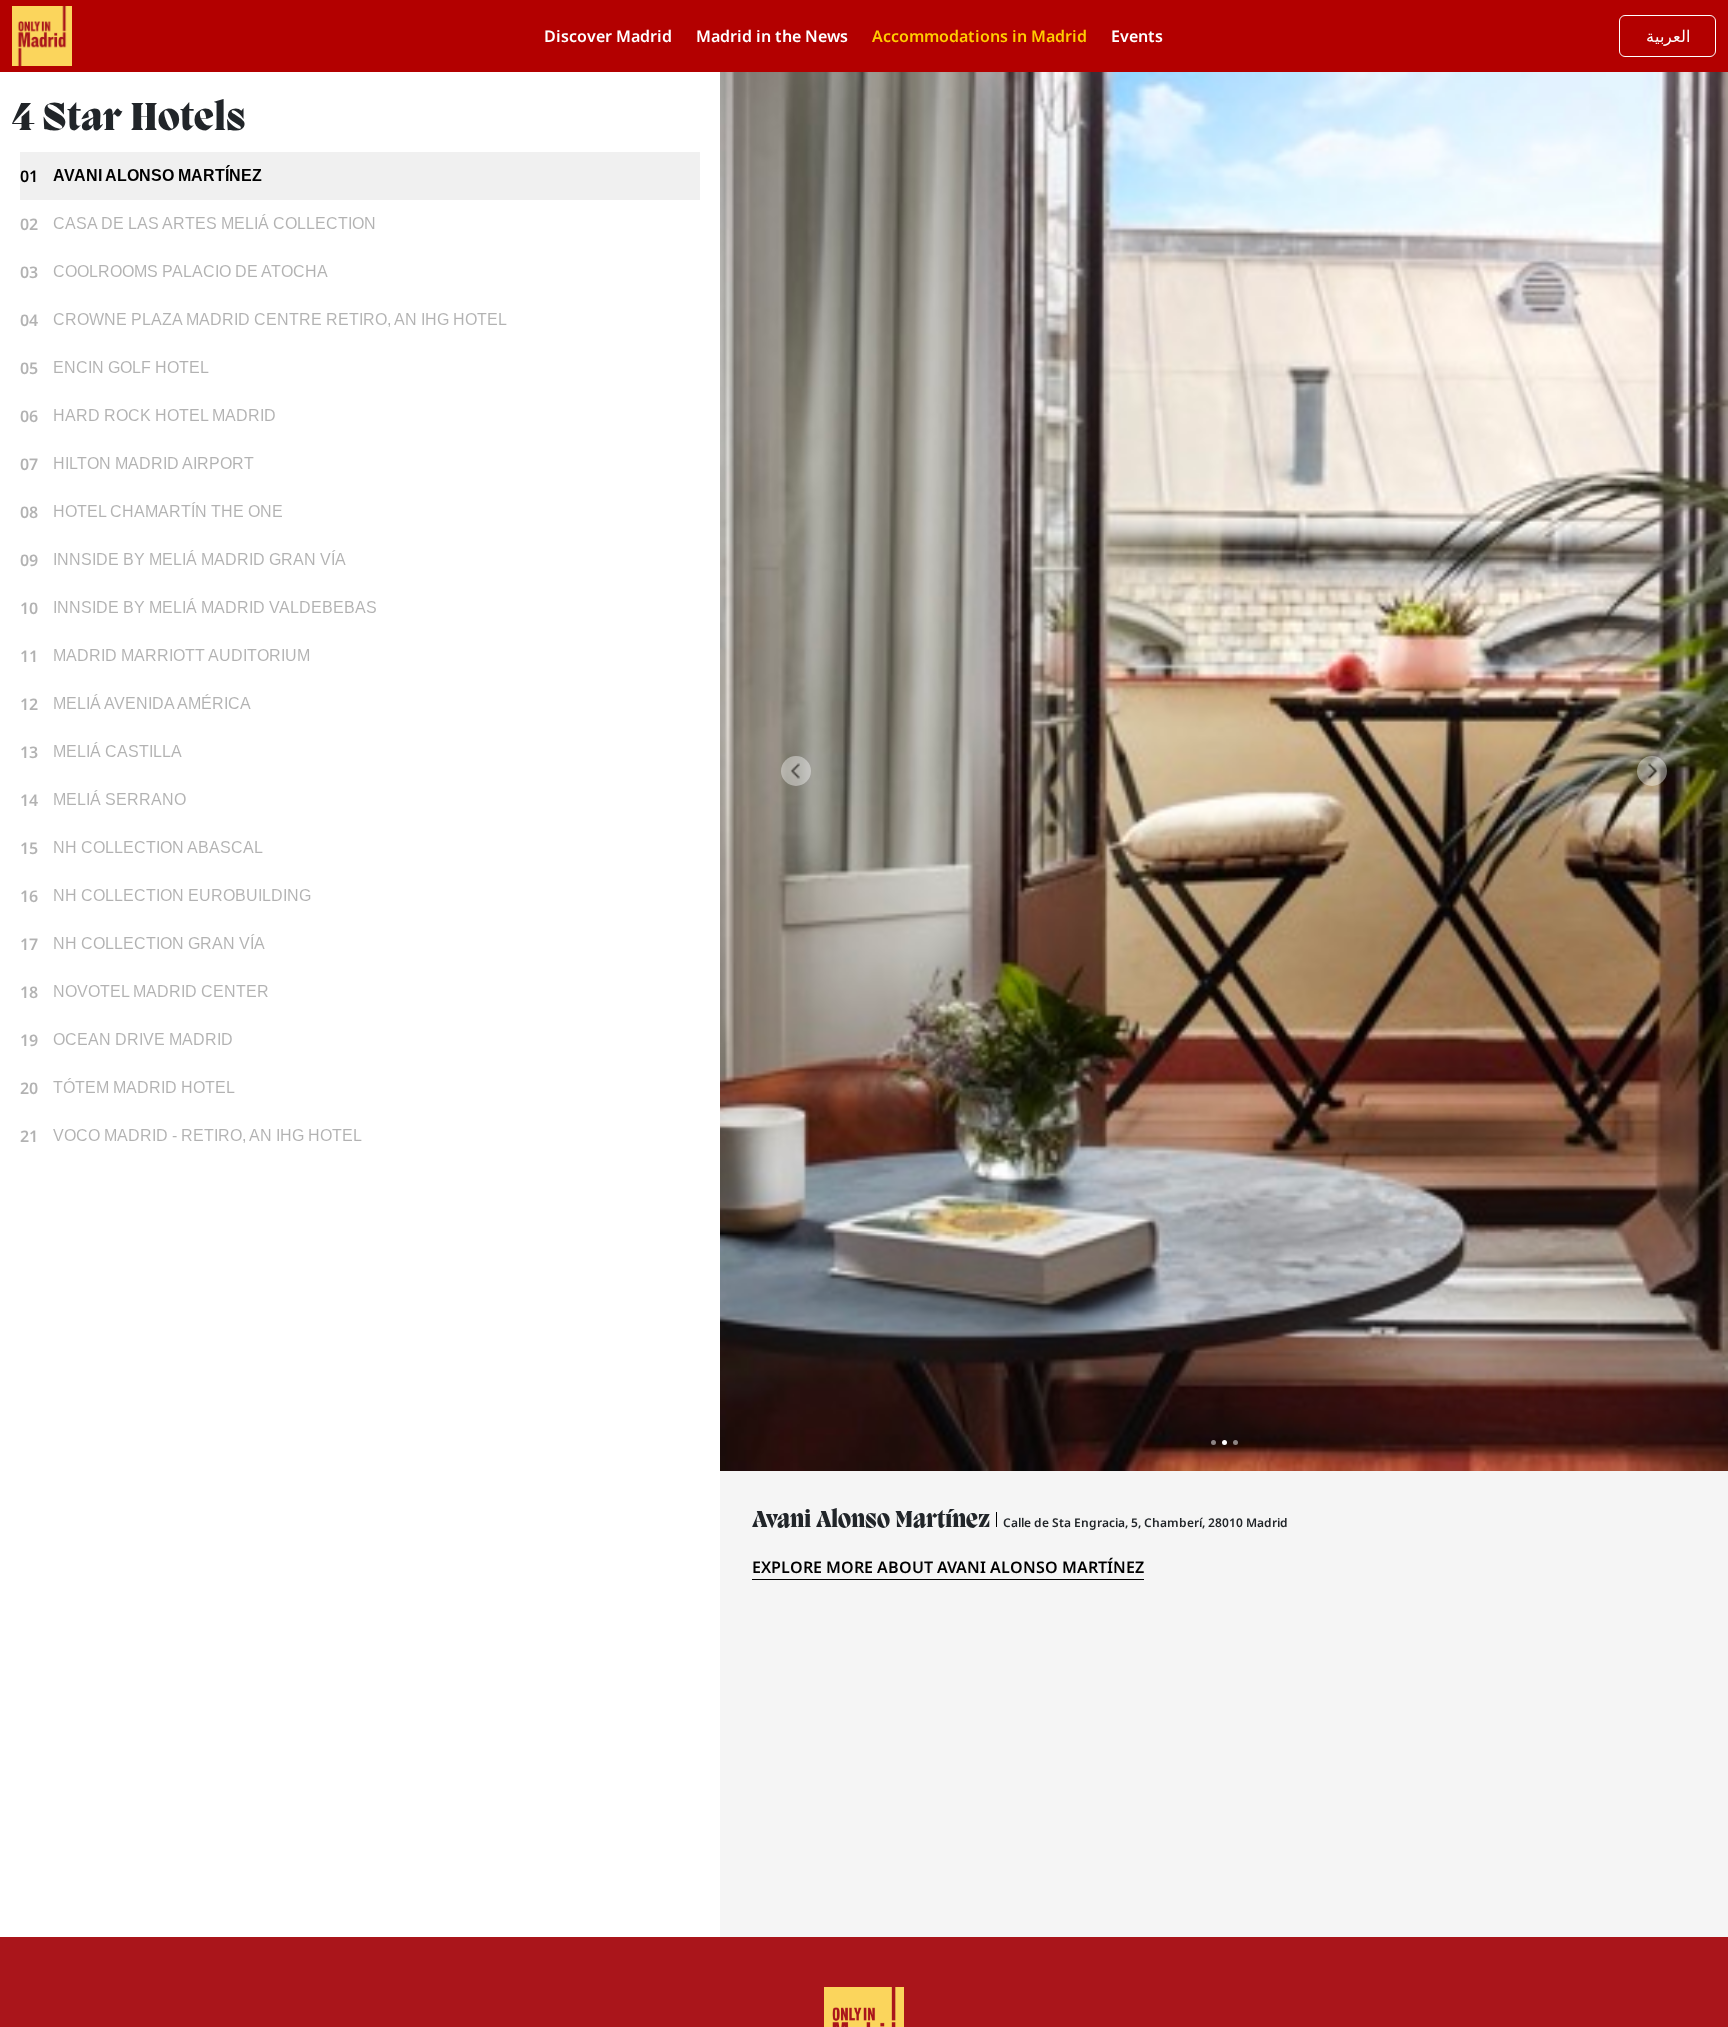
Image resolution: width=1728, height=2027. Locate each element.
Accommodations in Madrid (979, 36)
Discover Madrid (608, 36)
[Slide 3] (1235, 1442)
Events (1137, 36)
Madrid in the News (772, 36)
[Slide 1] (1213, 1442)
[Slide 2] (1224, 1442)
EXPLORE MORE (948, 1567)
